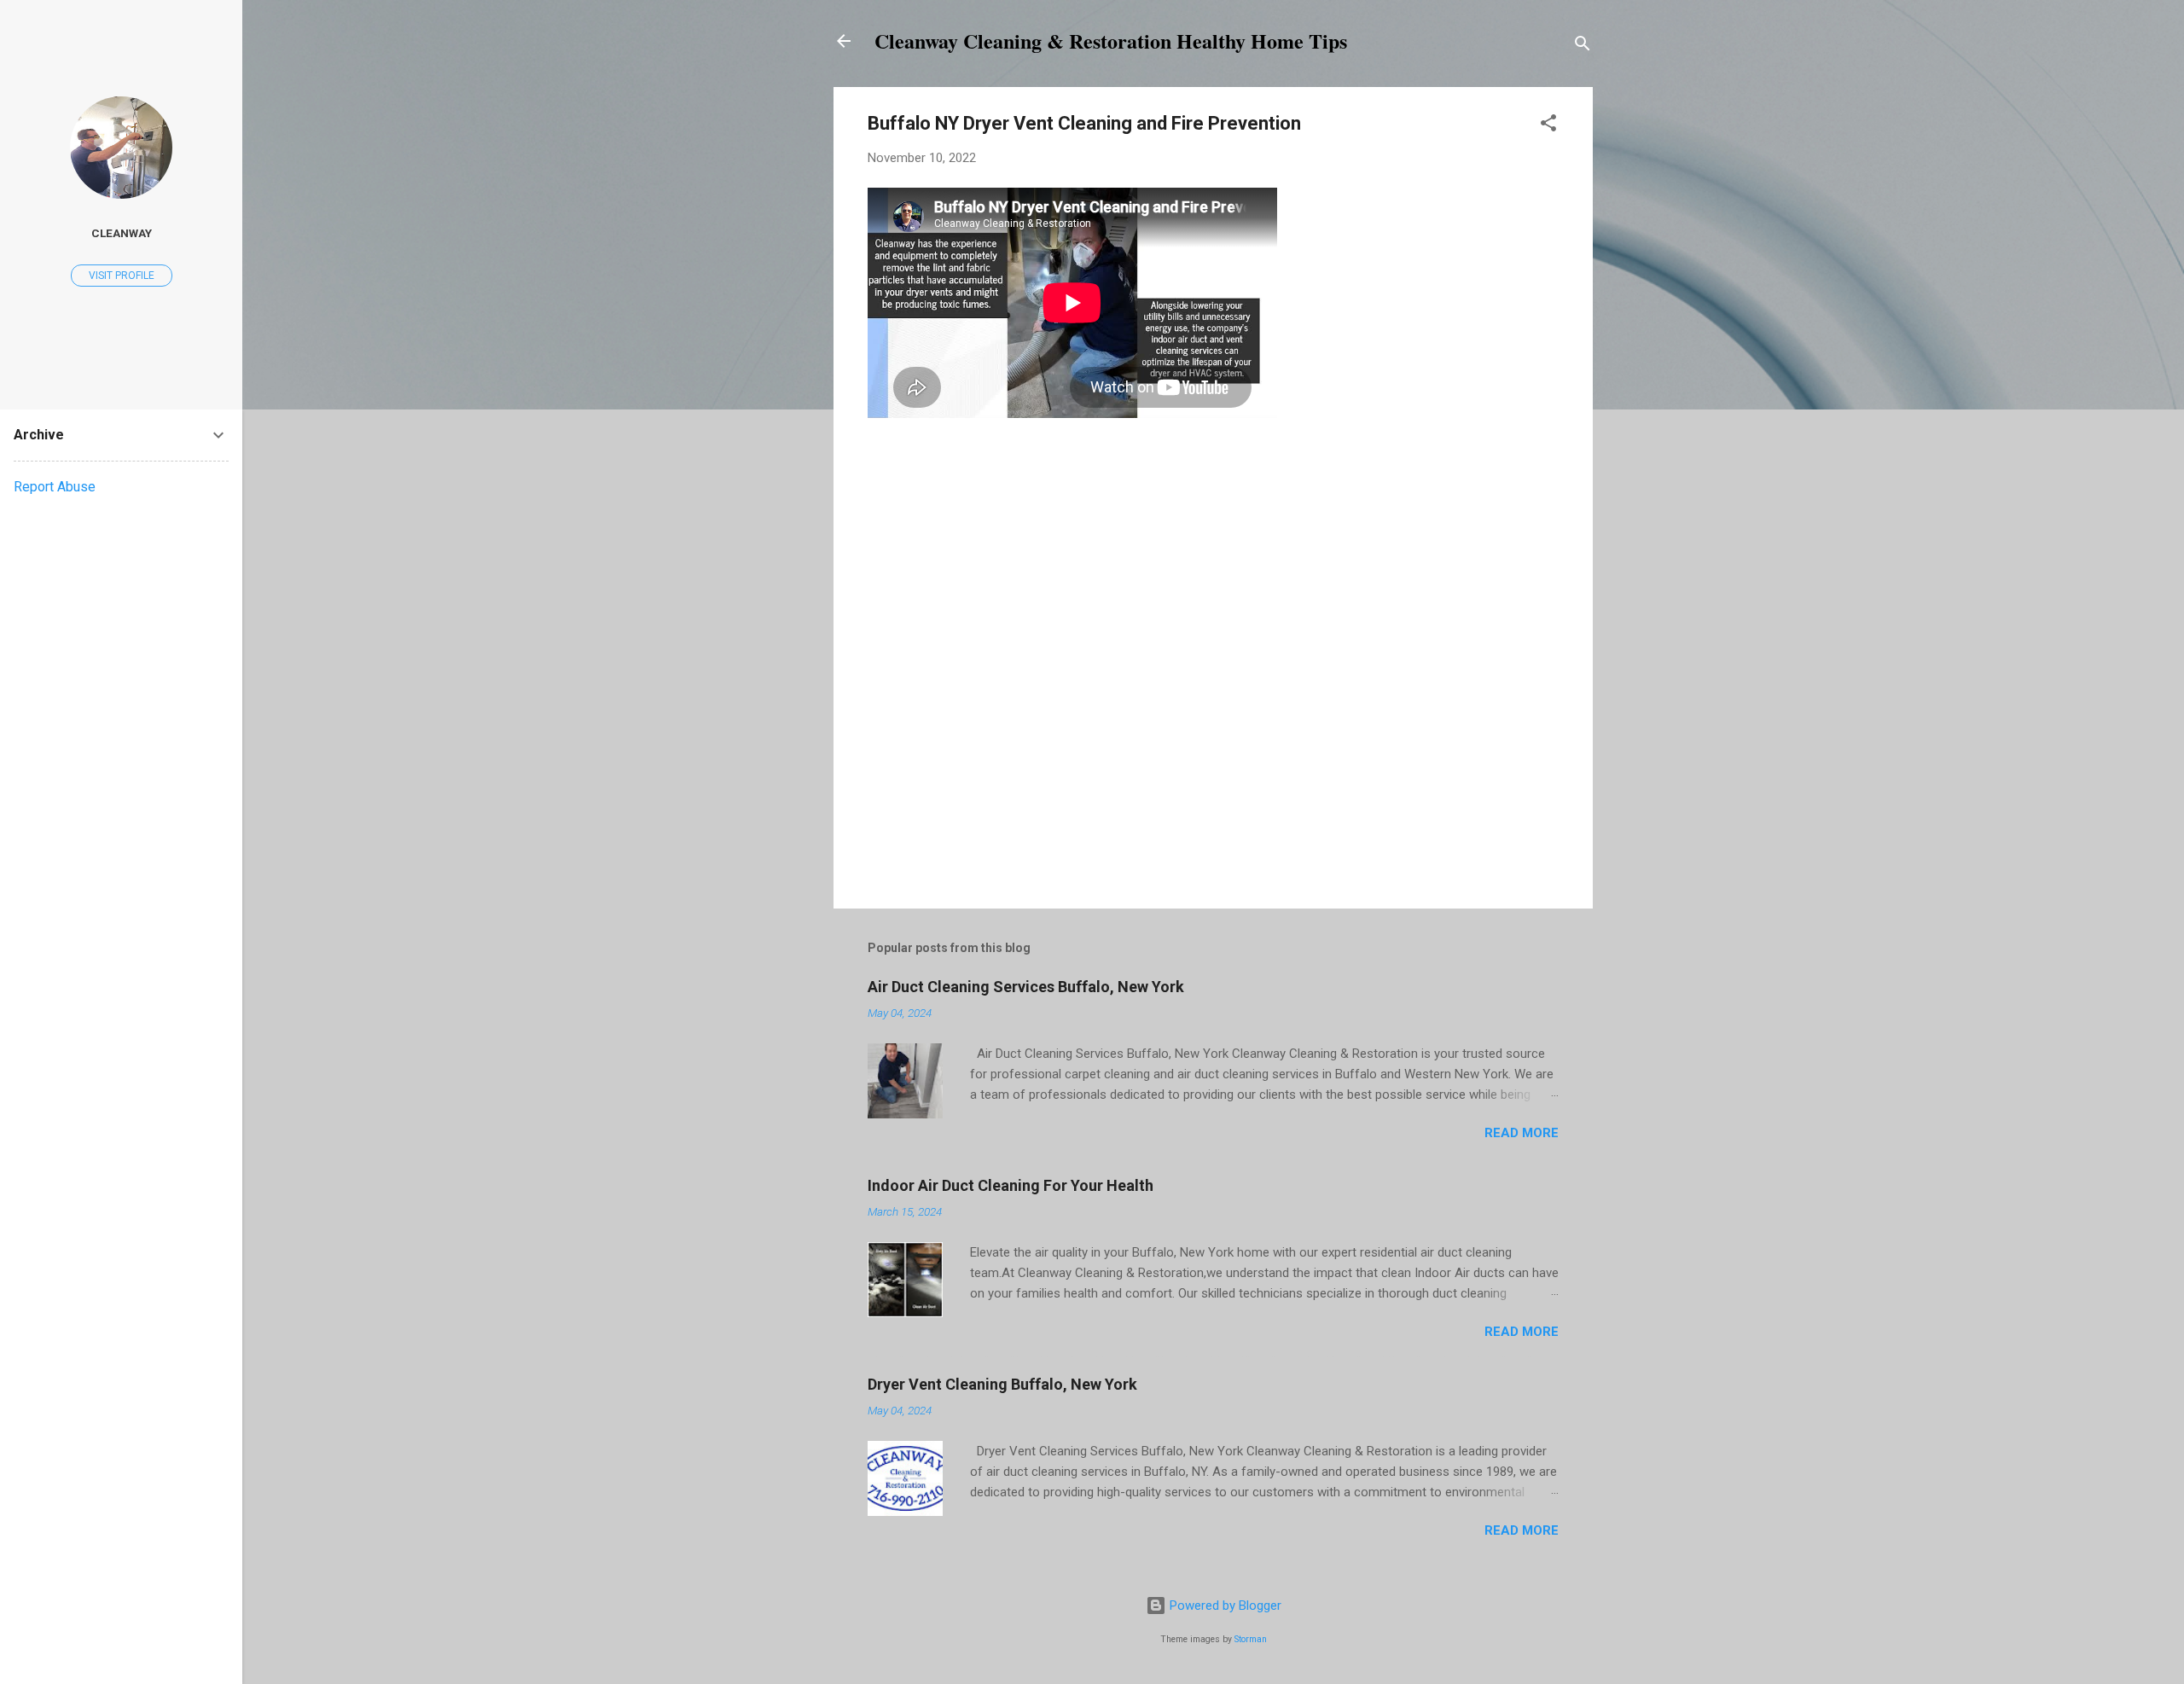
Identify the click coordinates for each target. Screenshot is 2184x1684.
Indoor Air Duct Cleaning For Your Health (1011, 1185)
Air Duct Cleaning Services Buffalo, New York (1026, 987)
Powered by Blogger (1224, 1606)
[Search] (1583, 46)
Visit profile (122, 276)
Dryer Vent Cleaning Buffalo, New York (1002, 1384)
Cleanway (122, 233)
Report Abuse (55, 487)
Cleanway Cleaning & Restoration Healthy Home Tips (1111, 41)
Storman (1251, 1639)
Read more (1522, 1133)
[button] (1548, 126)
